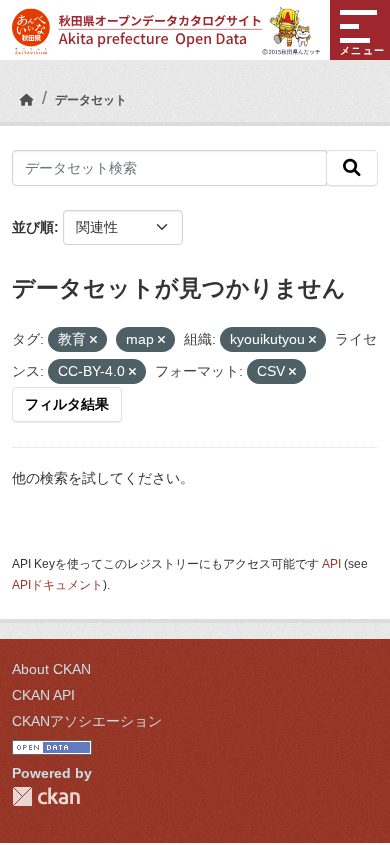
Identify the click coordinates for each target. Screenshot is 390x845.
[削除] (93, 340)
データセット (91, 100)
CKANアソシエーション (87, 721)
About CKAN (51, 669)
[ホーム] (27, 100)
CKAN (46, 796)
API (331, 564)
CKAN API (43, 695)
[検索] (352, 168)
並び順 (33, 227)
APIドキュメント (57, 585)
